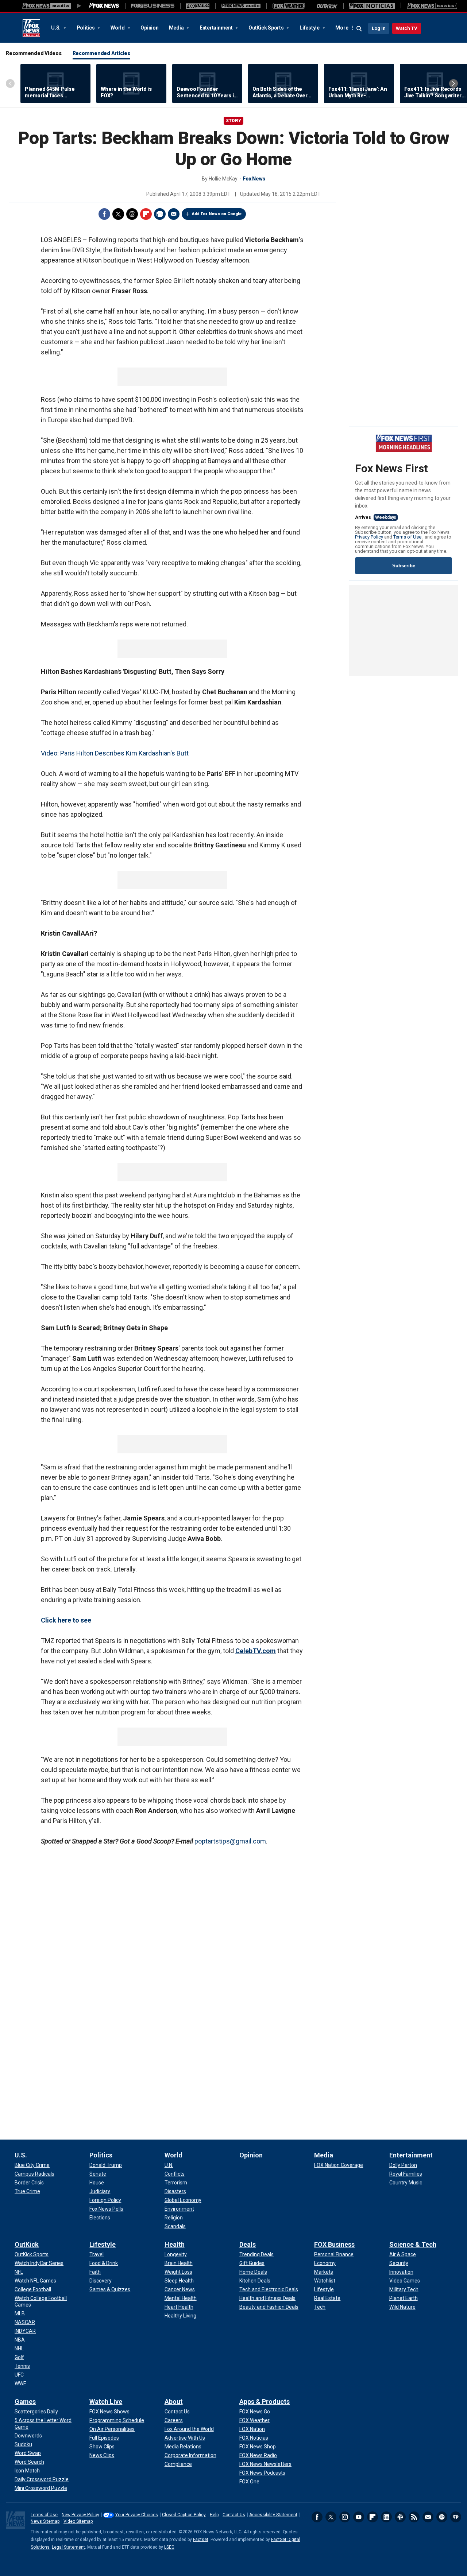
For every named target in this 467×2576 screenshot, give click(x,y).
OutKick (27, 2244)
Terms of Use (408, 537)
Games (25, 2402)
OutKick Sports (267, 28)
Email (174, 214)
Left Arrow (10, 83)
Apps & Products (265, 2402)
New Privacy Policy (80, 2515)
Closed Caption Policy (184, 2515)
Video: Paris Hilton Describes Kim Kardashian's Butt (115, 753)
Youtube (359, 2517)
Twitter (118, 214)
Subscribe (404, 566)
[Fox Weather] (289, 6)
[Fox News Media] (104, 6)
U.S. (56, 28)
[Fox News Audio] (241, 6)
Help (214, 2515)
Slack (400, 2517)
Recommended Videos (34, 53)
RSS (414, 2517)
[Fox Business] (153, 6)
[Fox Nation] (198, 6)
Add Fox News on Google (217, 214)
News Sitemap (45, 2521)
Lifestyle (310, 28)
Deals (248, 2244)
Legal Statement (68, 2547)
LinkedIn (386, 2517)
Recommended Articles (101, 53)
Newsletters (428, 2517)
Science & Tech (413, 2244)
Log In (379, 28)
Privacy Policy (370, 537)
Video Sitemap (78, 2521)
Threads (132, 214)
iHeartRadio (456, 2517)
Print (160, 214)
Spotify (442, 2517)
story (233, 121)
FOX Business (334, 2244)
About (174, 2402)
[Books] (432, 6)
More (342, 28)
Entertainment (217, 28)
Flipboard (146, 214)
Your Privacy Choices (137, 2515)
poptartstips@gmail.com (230, 1841)
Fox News (31, 28)
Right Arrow (454, 83)
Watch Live (106, 2402)
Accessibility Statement (273, 2515)
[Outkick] (327, 6)
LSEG (169, 2547)
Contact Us (234, 2515)
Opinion (149, 28)
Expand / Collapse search (359, 29)
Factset (201, 2540)
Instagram (345, 2517)
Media (177, 28)
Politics (86, 28)
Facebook (104, 214)
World (118, 28)
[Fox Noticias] (372, 6)
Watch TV (407, 28)
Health (175, 2244)
